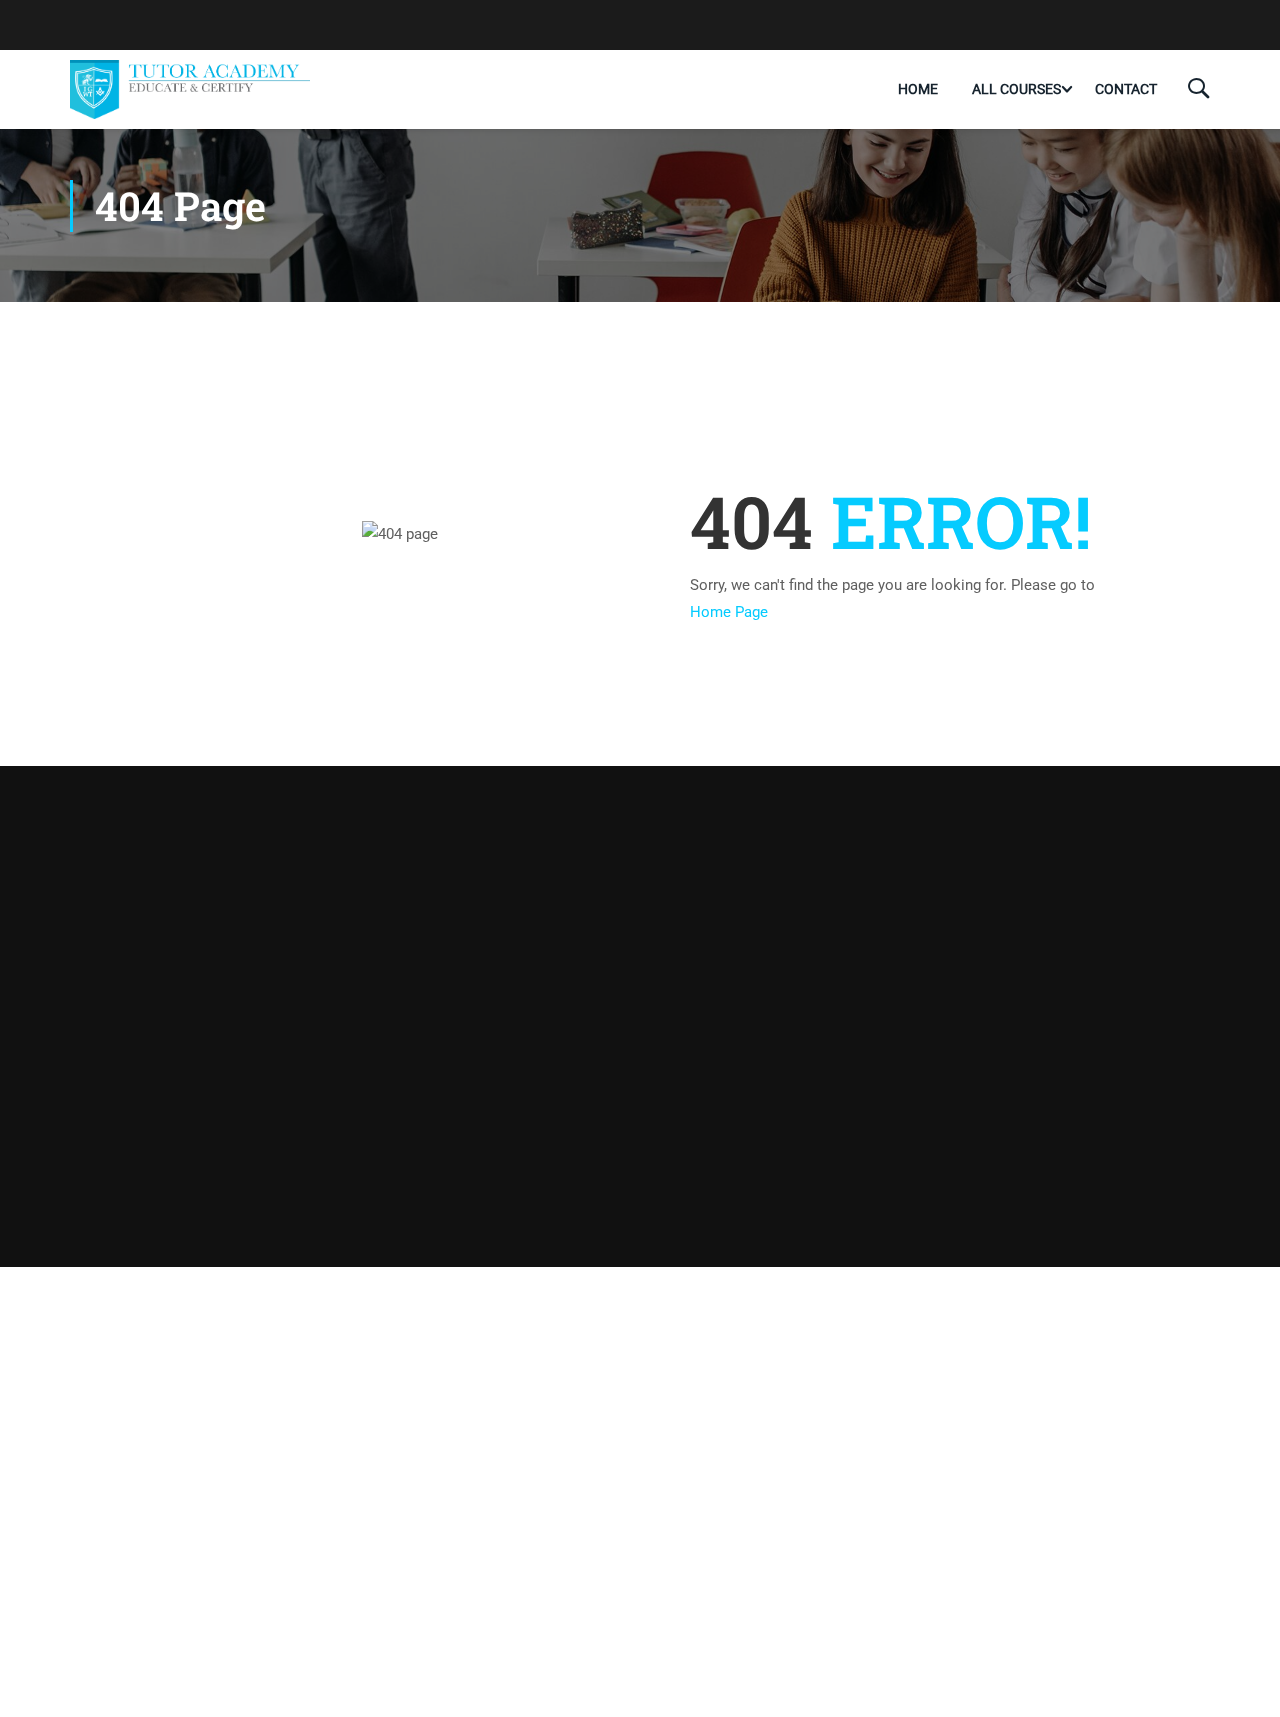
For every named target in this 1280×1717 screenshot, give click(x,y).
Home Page (729, 612)
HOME (918, 89)
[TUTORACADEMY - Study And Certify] (190, 89)
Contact (1126, 89)
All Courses (1016, 89)
